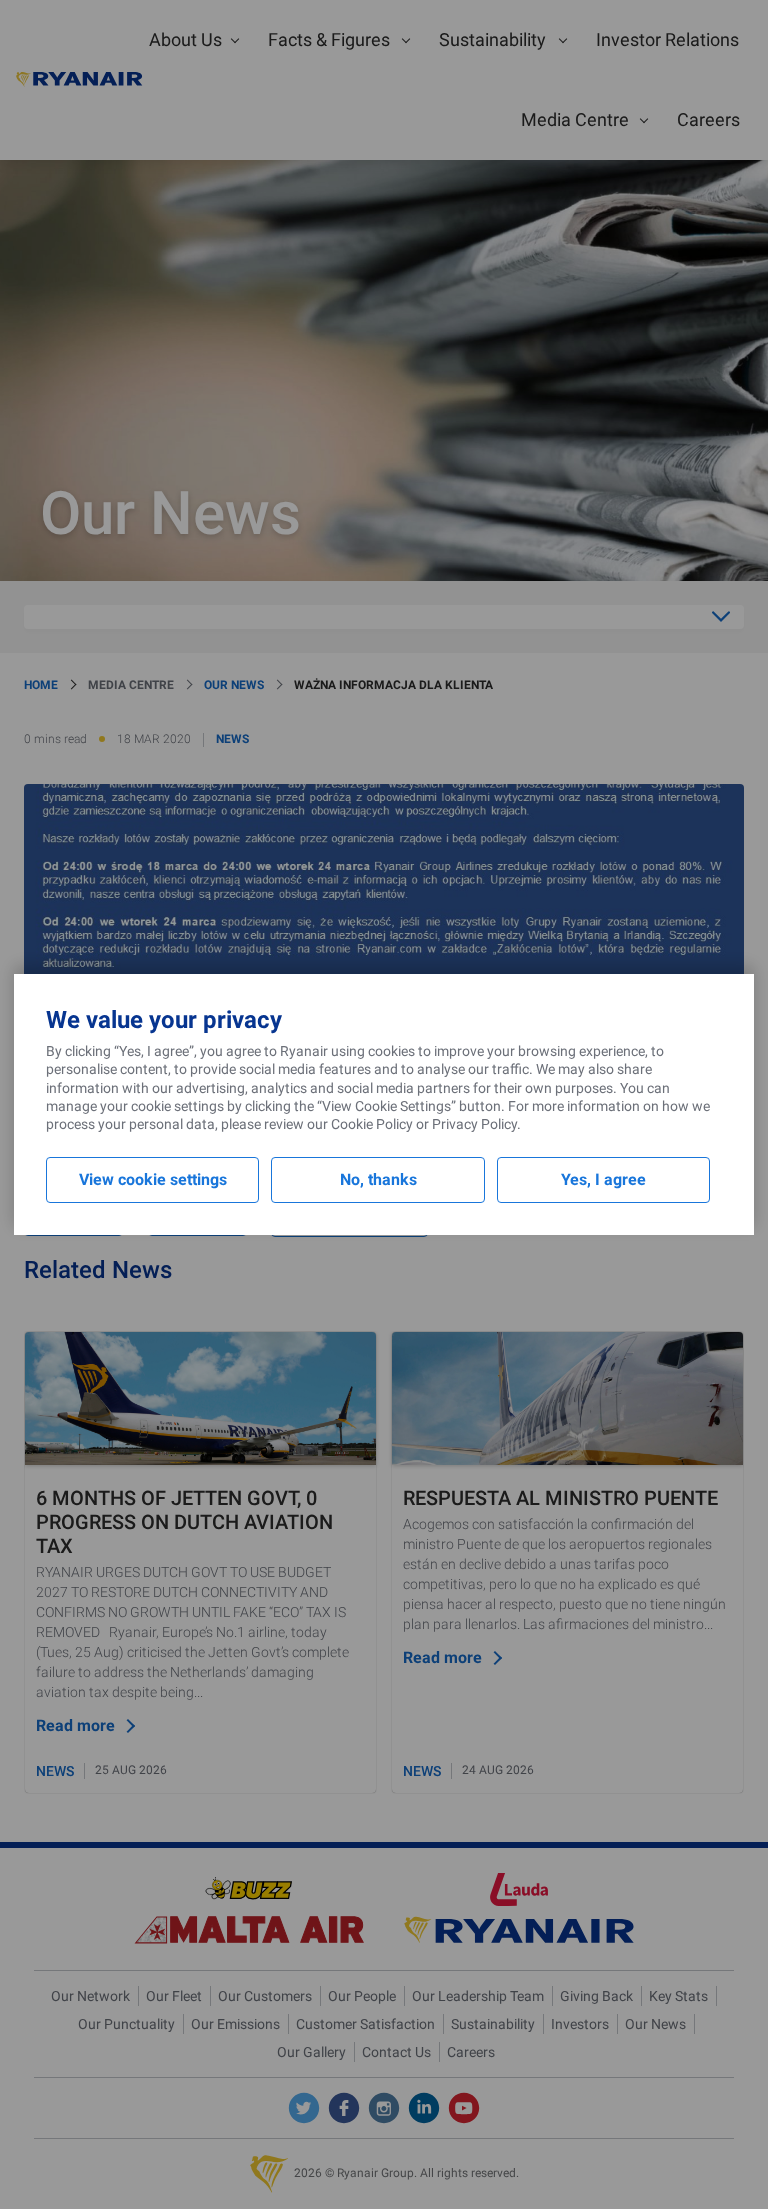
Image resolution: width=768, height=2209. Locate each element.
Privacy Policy (474, 1124)
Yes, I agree (603, 1179)
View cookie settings (153, 1179)
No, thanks (378, 1179)
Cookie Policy (372, 1124)
